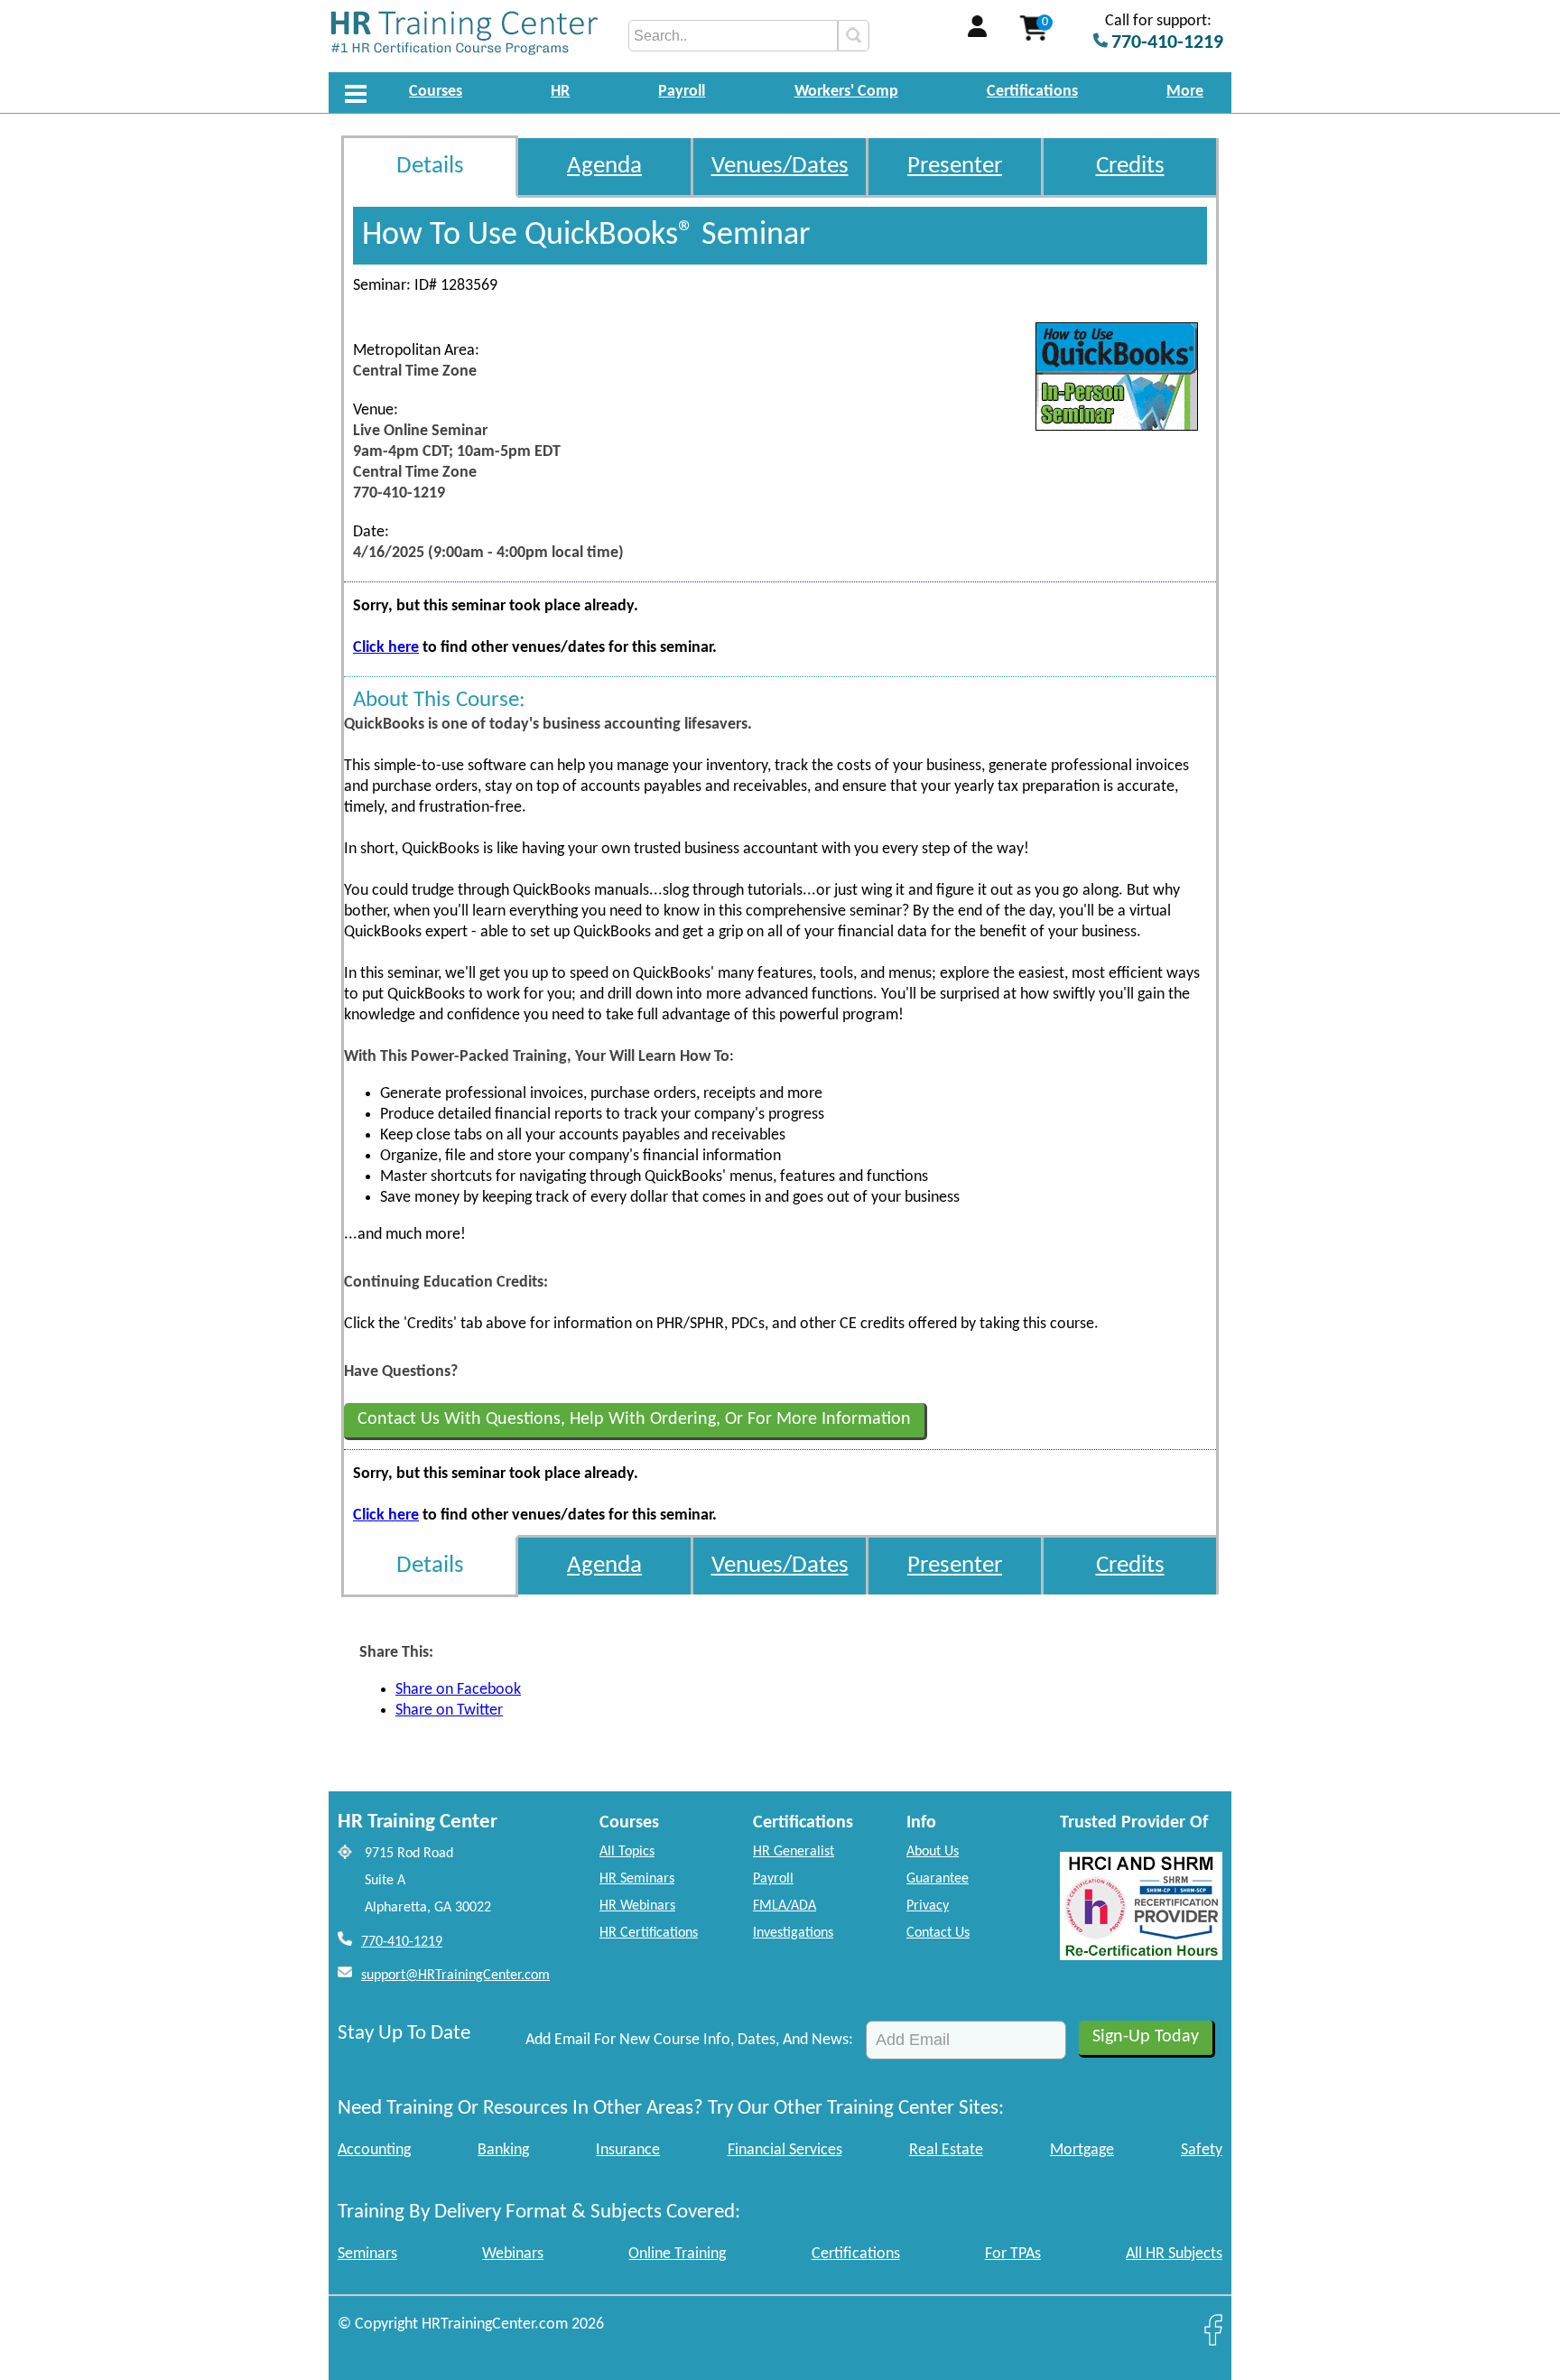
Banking (503, 2150)
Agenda (604, 167)
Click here (386, 648)
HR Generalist (794, 1852)
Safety (1202, 2150)
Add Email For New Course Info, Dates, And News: (689, 2040)
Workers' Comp (846, 92)
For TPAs (1013, 2254)
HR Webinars (637, 1906)
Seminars (367, 2254)
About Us (933, 1852)
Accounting (374, 2150)
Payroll (682, 92)
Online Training (677, 2254)
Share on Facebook (458, 1690)
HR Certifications (649, 1933)
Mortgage (1082, 2150)
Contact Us (938, 1933)
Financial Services (785, 2150)
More (1185, 92)
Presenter (955, 167)
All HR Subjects (1174, 2254)
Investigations (793, 1933)
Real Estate (946, 2150)
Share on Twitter (449, 1711)
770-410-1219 (402, 1942)
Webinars (513, 2254)
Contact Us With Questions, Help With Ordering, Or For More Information (634, 1419)
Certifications (1032, 92)
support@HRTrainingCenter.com (455, 1976)
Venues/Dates (780, 167)
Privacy (928, 1906)
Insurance (628, 2150)
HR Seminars (637, 1879)
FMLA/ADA (785, 1906)
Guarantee (938, 1879)
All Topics (627, 1852)
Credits (1130, 167)
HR (560, 92)
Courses (436, 92)
